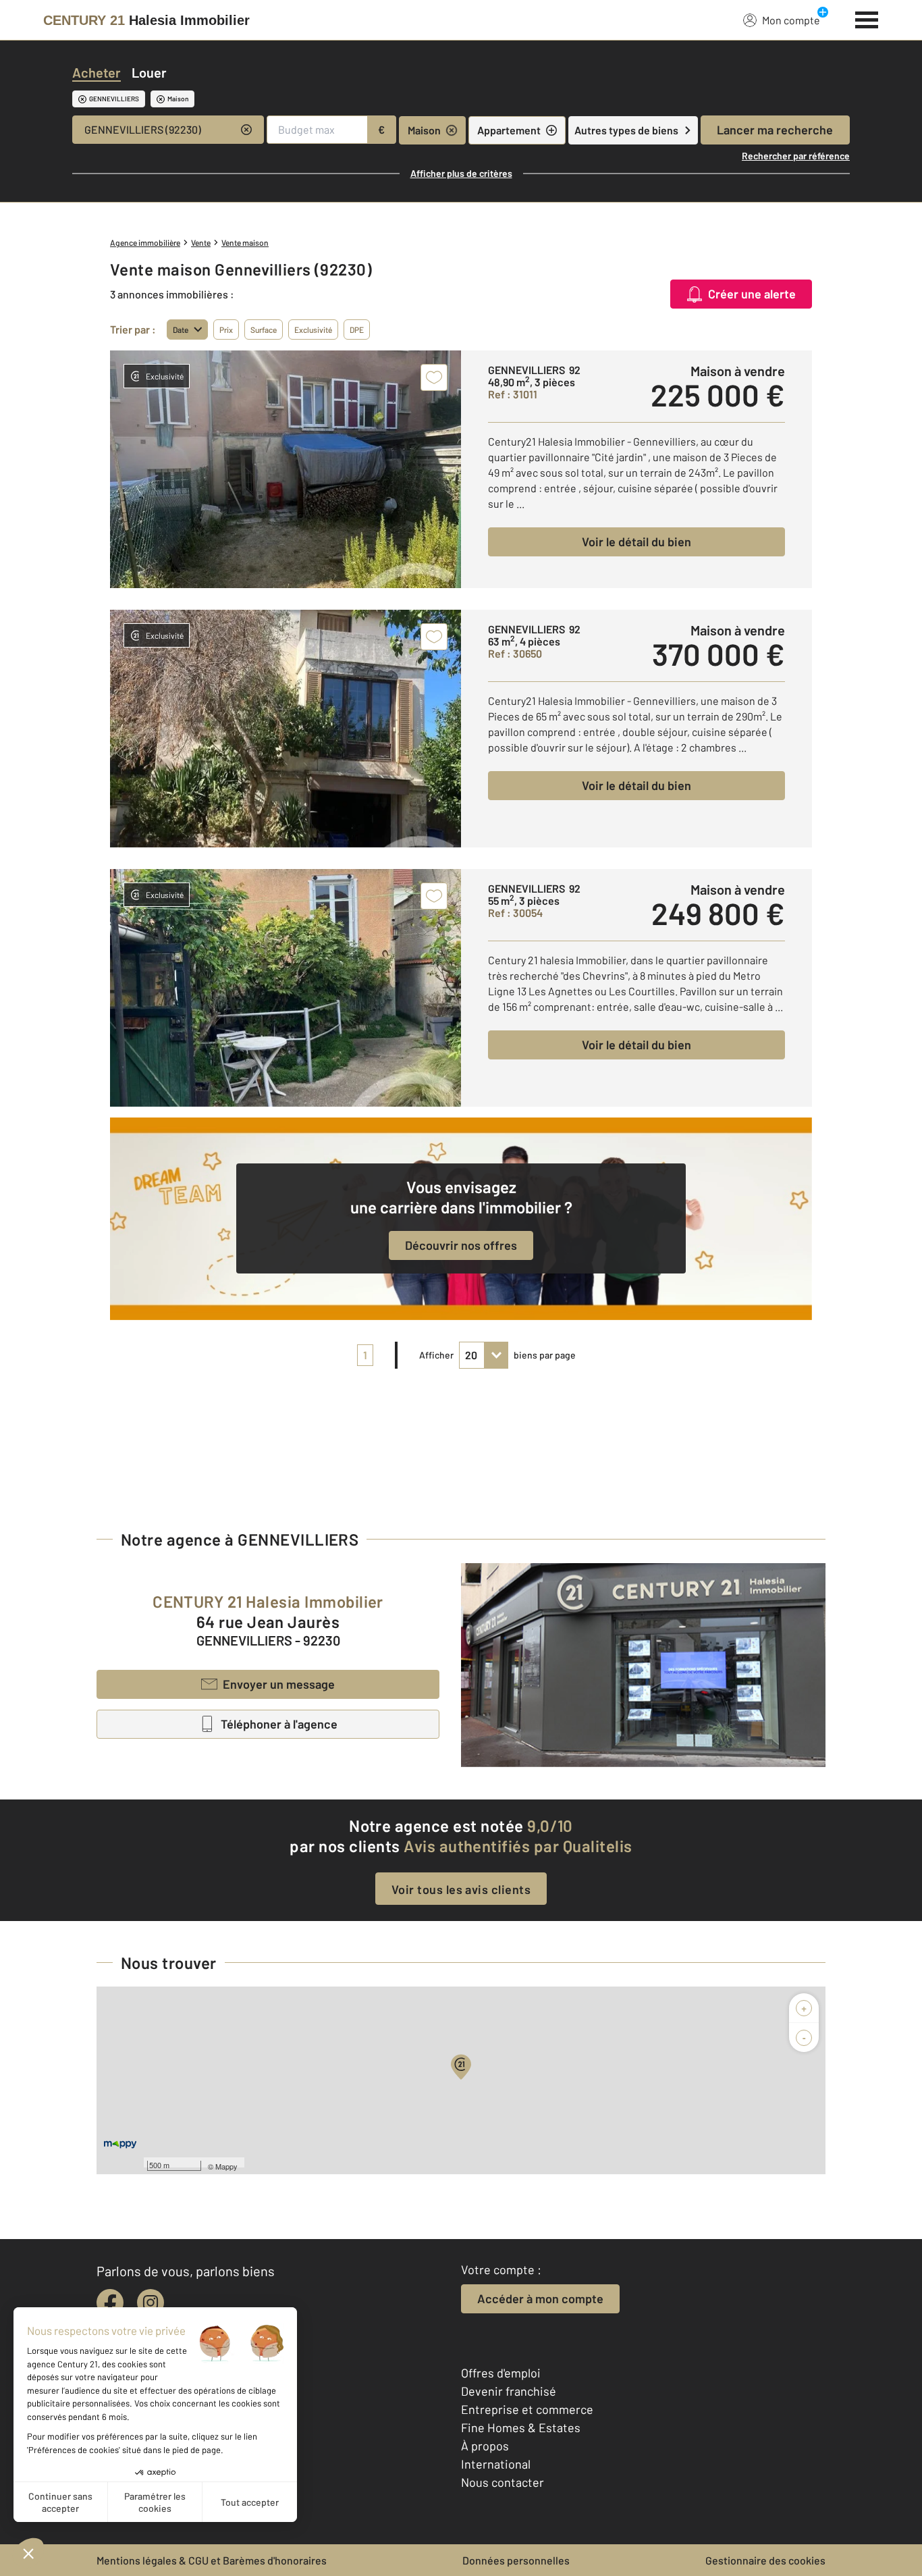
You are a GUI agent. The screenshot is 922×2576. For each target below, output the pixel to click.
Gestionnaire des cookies (765, 2560)
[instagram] (151, 2303)
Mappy (226, 2166)
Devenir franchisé (509, 2391)
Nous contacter (503, 2482)
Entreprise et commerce (527, 2409)
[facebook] (110, 2303)
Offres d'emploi (501, 2373)
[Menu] (867, 18)
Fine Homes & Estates (521, 2427)
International (496, 2464)
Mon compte (791, 20)
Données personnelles (516, 2560)
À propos (485, 2446)
